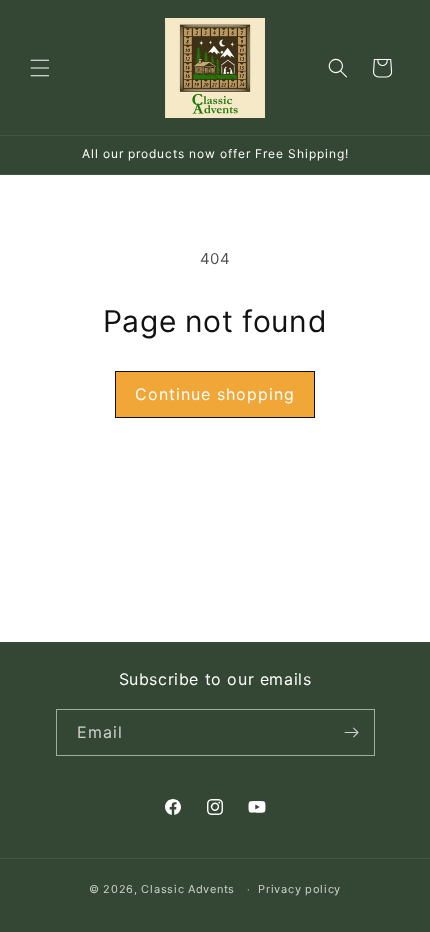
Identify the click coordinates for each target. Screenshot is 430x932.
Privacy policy (299, 889)
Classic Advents (188, 889)
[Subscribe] (352, 732)
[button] (40, 68)
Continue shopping (215, 394)
